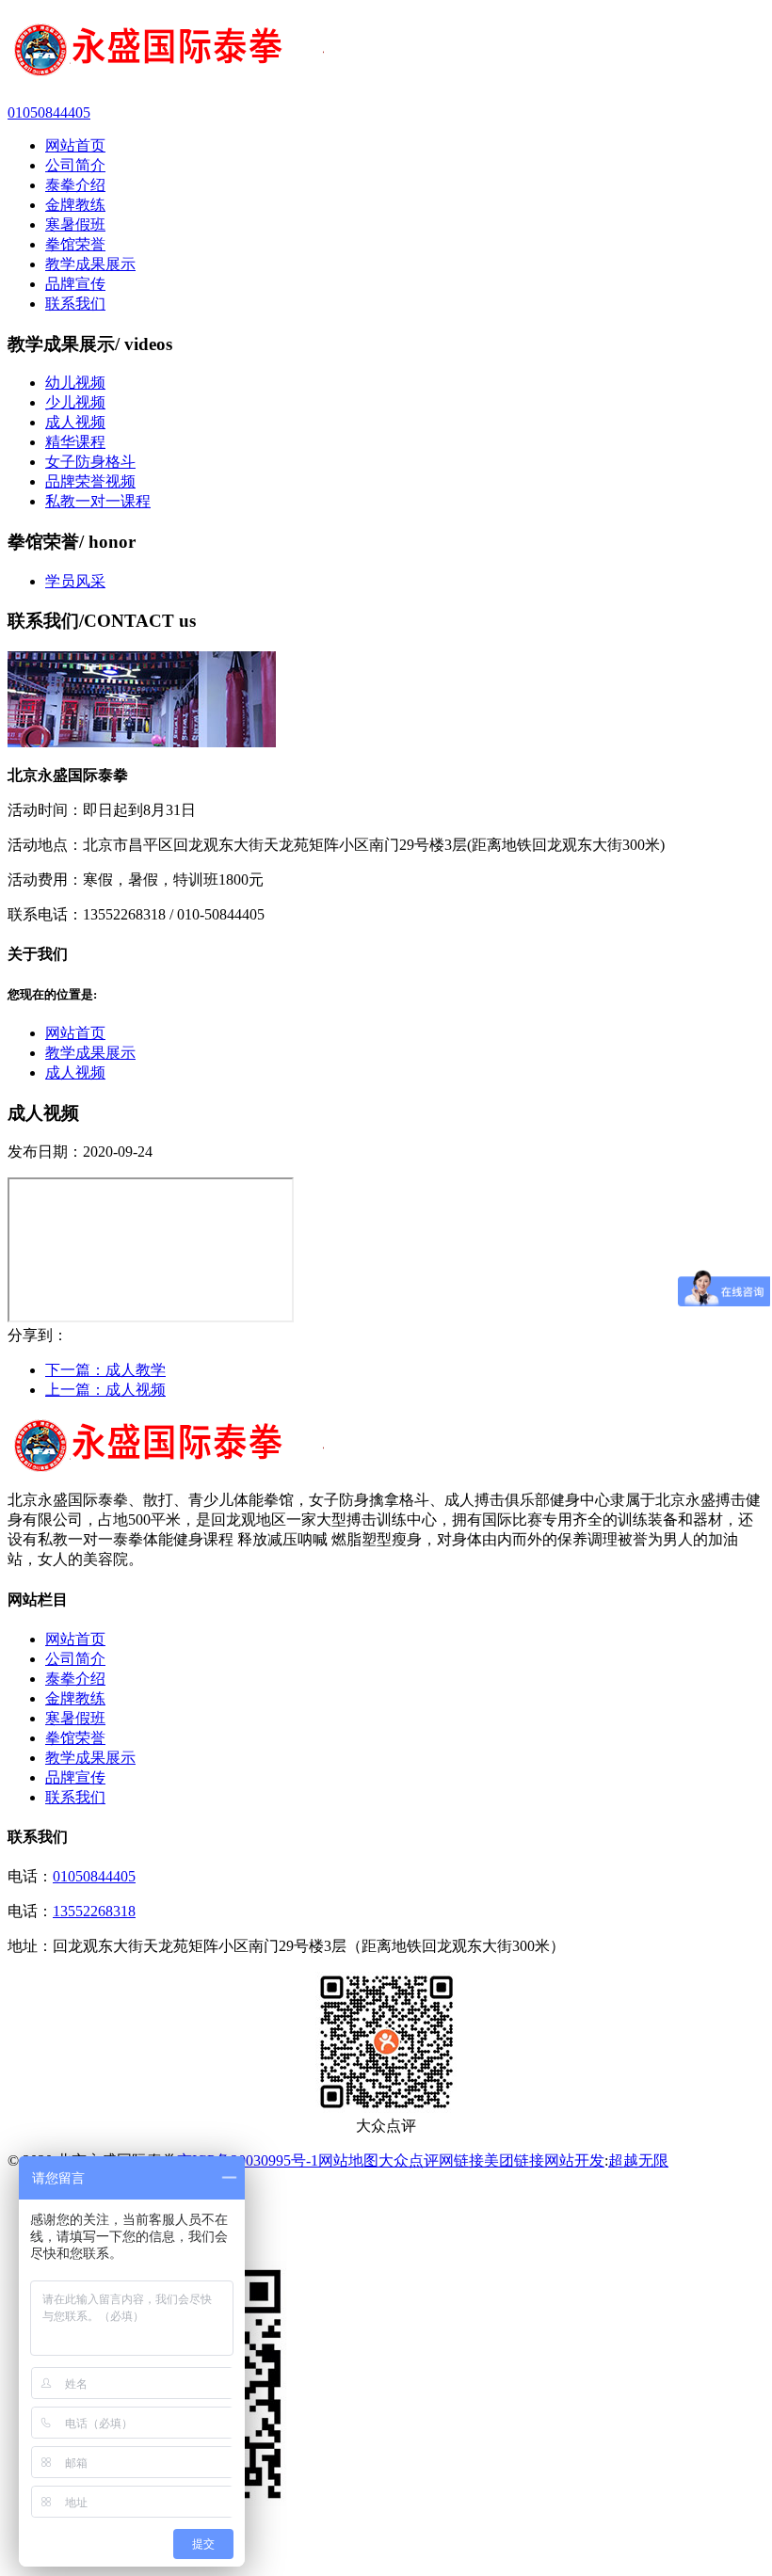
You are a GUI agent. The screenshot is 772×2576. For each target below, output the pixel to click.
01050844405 (94, 1876)
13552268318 (94, 1911)
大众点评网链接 (431, 2160)
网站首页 (75, 1033)
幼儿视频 (75, 383)
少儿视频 (75, 402)
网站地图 (348, 2160)
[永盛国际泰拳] (386, 52)
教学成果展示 (90, 1053)
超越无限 (638, 2160)
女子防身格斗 (90, 462)
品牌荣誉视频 (90, 481)
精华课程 (75, 442)
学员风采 (75, 581)
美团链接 (514, 2160)
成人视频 (75, 422)
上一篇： (105, 1390)
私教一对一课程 (98, 501)
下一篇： (105, 1370)
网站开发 (574, 2160)
